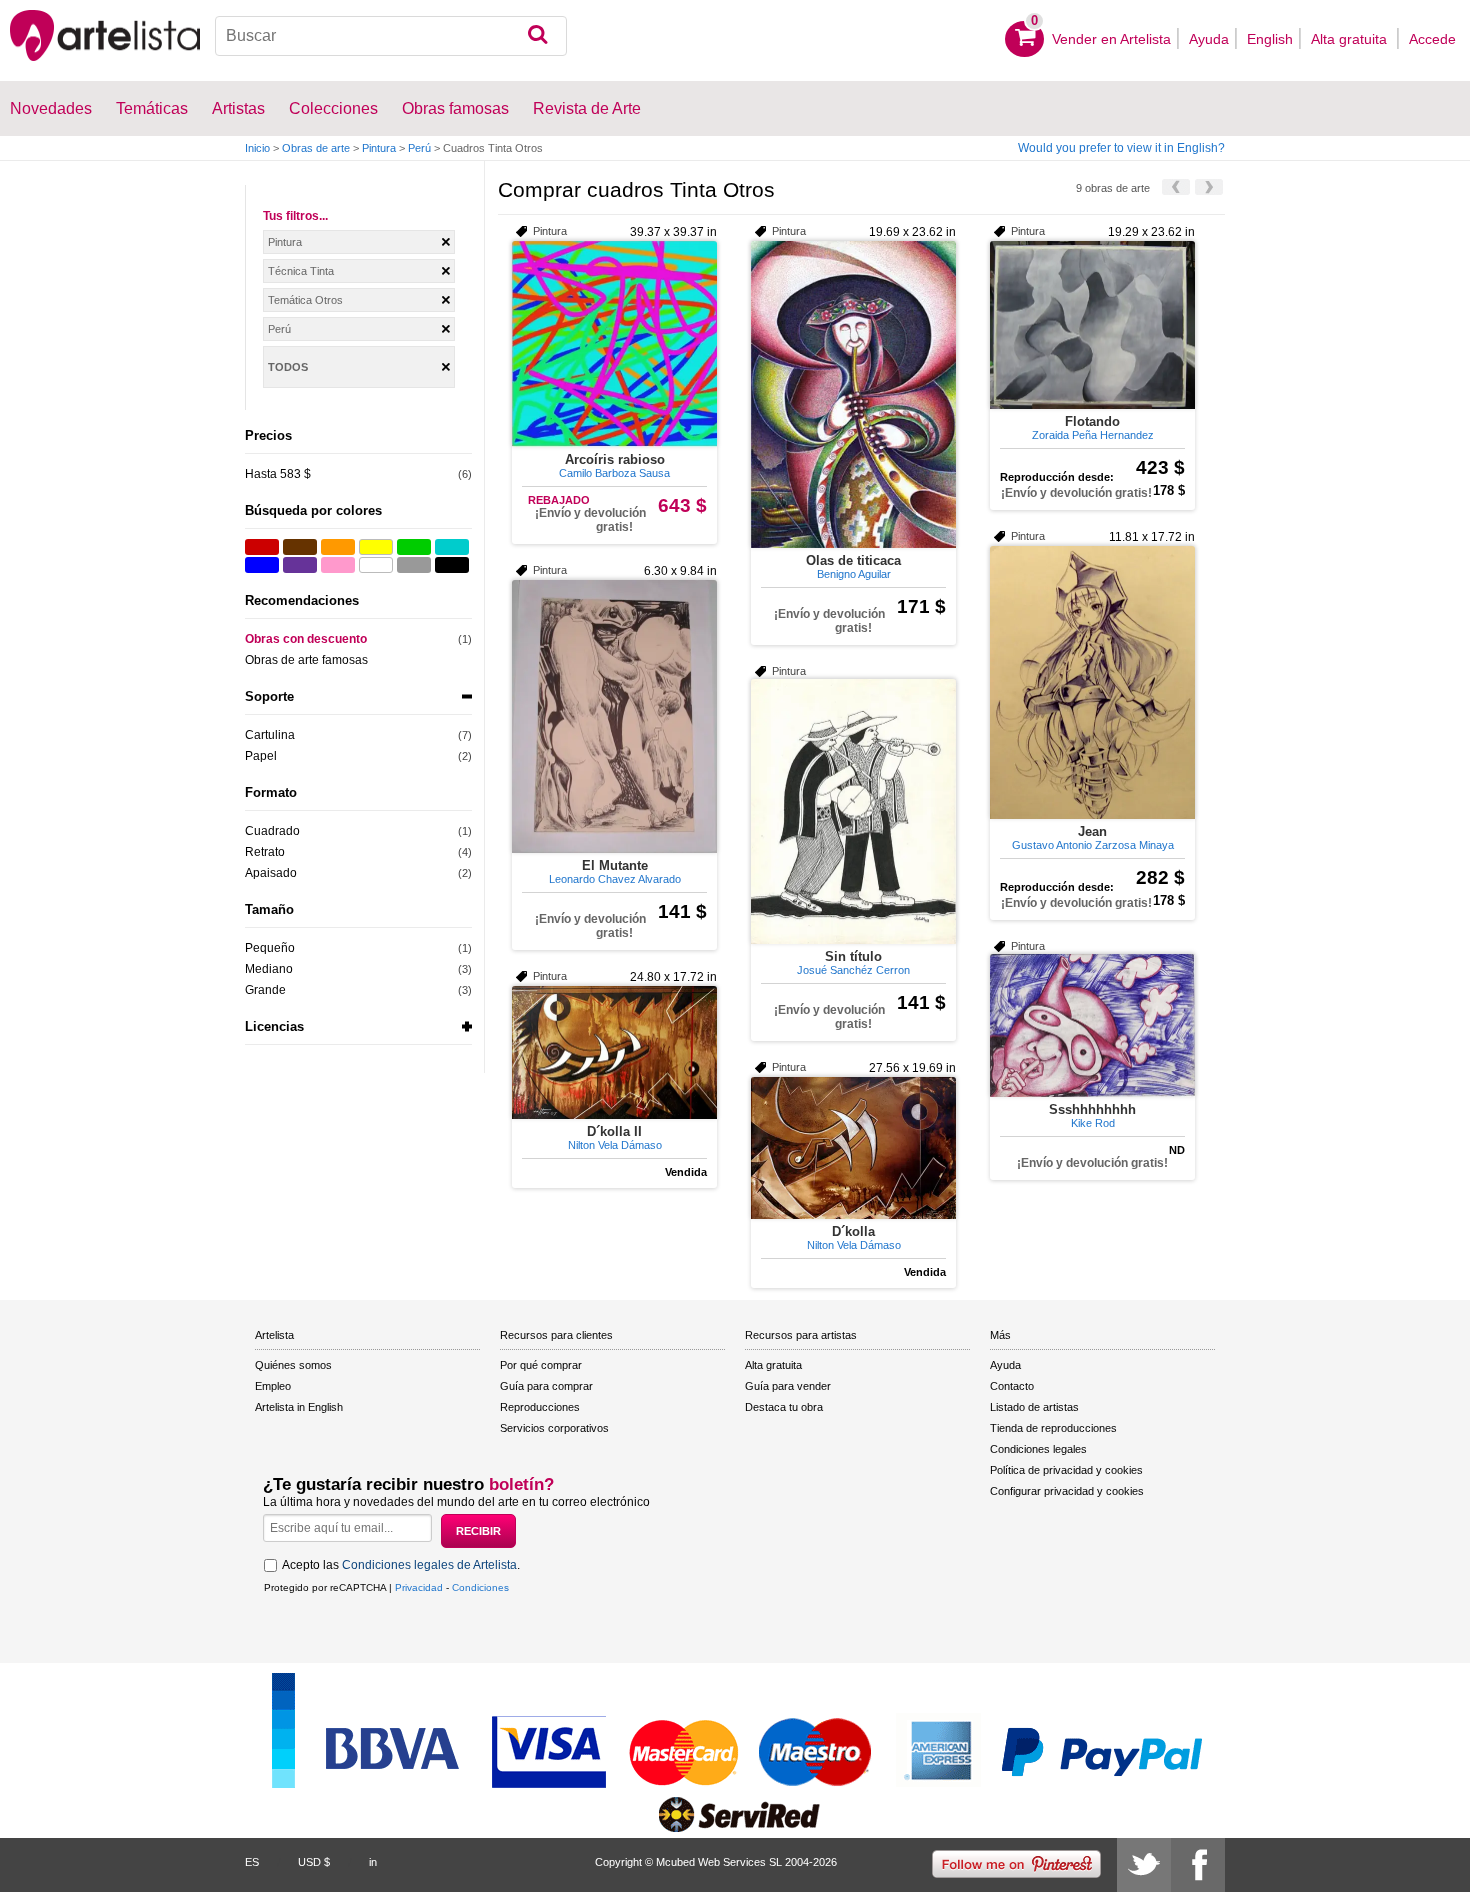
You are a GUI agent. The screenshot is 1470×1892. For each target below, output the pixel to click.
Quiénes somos (293, 1365)
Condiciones (480, 1587)
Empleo (273, 1386)
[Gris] (414, 565)
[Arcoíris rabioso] (614, 344)
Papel (261, 756)
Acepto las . (401, 1565)
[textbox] (391, 36)
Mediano (269, 969)
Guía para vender (788, 1386)
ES (252, 1862)
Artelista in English (299, 1407)
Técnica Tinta (301, 271)
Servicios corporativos (554, 1428)
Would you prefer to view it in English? (1121, 148)
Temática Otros (305, 300)
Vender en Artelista (1111, 39)
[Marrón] (300, 547)
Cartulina (270, 735)
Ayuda (1209, 39)
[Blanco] (376, 565)
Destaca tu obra (784, 1407)
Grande (265, 990)
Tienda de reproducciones (1053, 1428)
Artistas (238, 108)
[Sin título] (853, 811)
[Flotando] (1092, 325)
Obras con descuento (306, 639)
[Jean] (1092, 682)
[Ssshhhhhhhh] (1092, 1025)
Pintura (379, 148)
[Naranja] (338, 547)
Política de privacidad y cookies (1066, 1470)
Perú (419, 148)
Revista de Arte (587, 108)
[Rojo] (262, 547)
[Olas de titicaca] (853, 394)
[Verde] (414, 547)
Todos (288, 367)
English (1270, 39)
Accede (1432, 39)
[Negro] (452, 565)
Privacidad (419, 1587)
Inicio (257, 148)
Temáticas (152, 108)
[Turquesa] (452, 547)
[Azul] (262, 565)
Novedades (51, 108)
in (373, 1862)
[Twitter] (1144, 1865)
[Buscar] (537, 36)
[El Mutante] (614, 716)
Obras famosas (455, 108)
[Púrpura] (300, 565)
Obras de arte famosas (306, 660)
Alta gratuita (1351, 39)
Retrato (265, 852)
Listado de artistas (1034, 1407)
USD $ (314, 1862)
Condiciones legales (1038, 1449)
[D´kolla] (853, 1148)
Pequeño (270, 948)
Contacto (1012, 1386)
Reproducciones (540, 1407)
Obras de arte (316, 148)
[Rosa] (338, 565)
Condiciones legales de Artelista (429, 1565)
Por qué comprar (541, 1365)
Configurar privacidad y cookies (1067, 1491)
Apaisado (271, 873)
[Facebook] (1198, 1865)
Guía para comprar (546, 1386)
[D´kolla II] (614, 1052)
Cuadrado (272, 831)
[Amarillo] (376, 547)
